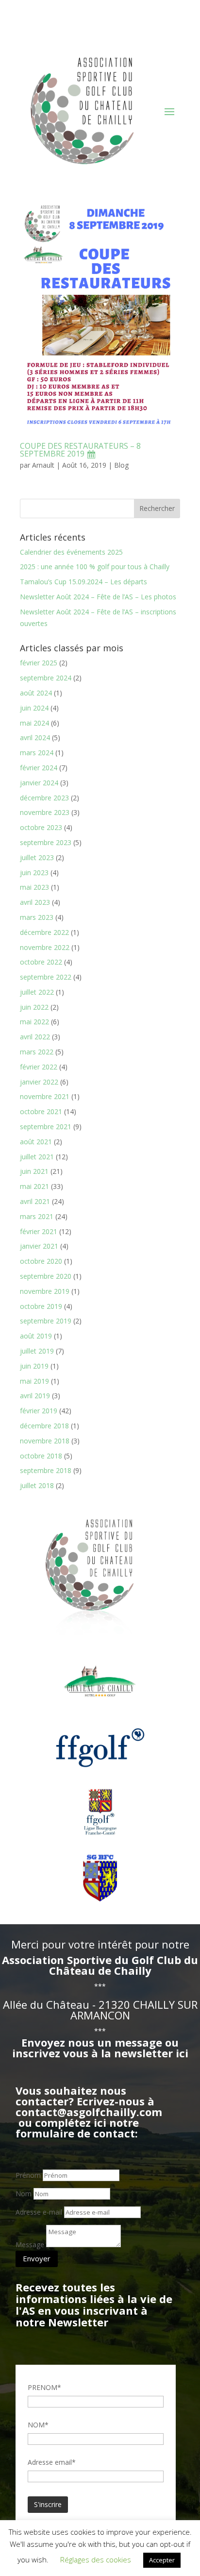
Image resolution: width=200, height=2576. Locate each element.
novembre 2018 (45, 1441)
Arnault (43, 465)
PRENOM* (44, 2387)
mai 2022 (34, 1022)
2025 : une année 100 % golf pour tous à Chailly (95, 567)
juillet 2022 (37, 992)
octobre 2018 (41, 1456)
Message (30, 2245)
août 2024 (36, 693)
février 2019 (39, 1411)
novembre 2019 (45, 1291)
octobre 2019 (41, 1306)
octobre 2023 (41, 827)
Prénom (28, 2175)
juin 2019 (34, 1366)
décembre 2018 (44, 1426)
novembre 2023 (45, 812)
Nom (24, 2194)
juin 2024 (34, 708)
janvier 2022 (39, 1082)
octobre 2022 (41, 962)
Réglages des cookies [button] (96, 2559)
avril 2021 (35, 1201)
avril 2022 (35, 1037)
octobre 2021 (41, 1111)
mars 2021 (37, 1216)
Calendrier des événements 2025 (71, 552)
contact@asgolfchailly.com (89, 2112)
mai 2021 (34, 1186)
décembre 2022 (44, 932)
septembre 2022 (46, 977)
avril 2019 (35, 1396)
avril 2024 (35, 737)
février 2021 (39, 1231)
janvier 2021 (39, 1246)
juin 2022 (34, 1007)
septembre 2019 (46, 1321)
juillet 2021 (37, 1157)
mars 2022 (37, 1052)
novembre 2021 (45, 1096)
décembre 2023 (44, 798)
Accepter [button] (162, 2560)
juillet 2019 (37, 1351)
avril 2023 (35, 902)
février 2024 (39, 768)
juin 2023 (34, 873)
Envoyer (37, 2258)
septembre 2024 (46, 678)
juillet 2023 (37, 857)
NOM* (38, 2425)
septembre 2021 (46, 1127)
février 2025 (39, 663)
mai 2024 (34, 723)
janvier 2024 (39, 783)
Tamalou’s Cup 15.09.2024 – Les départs (83, 582)
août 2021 (36, 1142)
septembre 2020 (46, 1276)
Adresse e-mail (39, 2212)
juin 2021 (34, 1171)
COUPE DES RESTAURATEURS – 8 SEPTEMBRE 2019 (80, 450)
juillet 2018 (37, 1485)
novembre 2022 (45, 947)
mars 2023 (37, 917)
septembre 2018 (46, 1470)
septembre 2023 (46, 842)
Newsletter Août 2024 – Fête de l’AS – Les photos (98, 597)
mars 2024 (37, 753)
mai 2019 (34, 1381)
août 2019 (36, 1336)
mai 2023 (34, 887)
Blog (121, 465)
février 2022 (39, 1067)
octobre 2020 (41, 1261)
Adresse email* (52, 2462)
